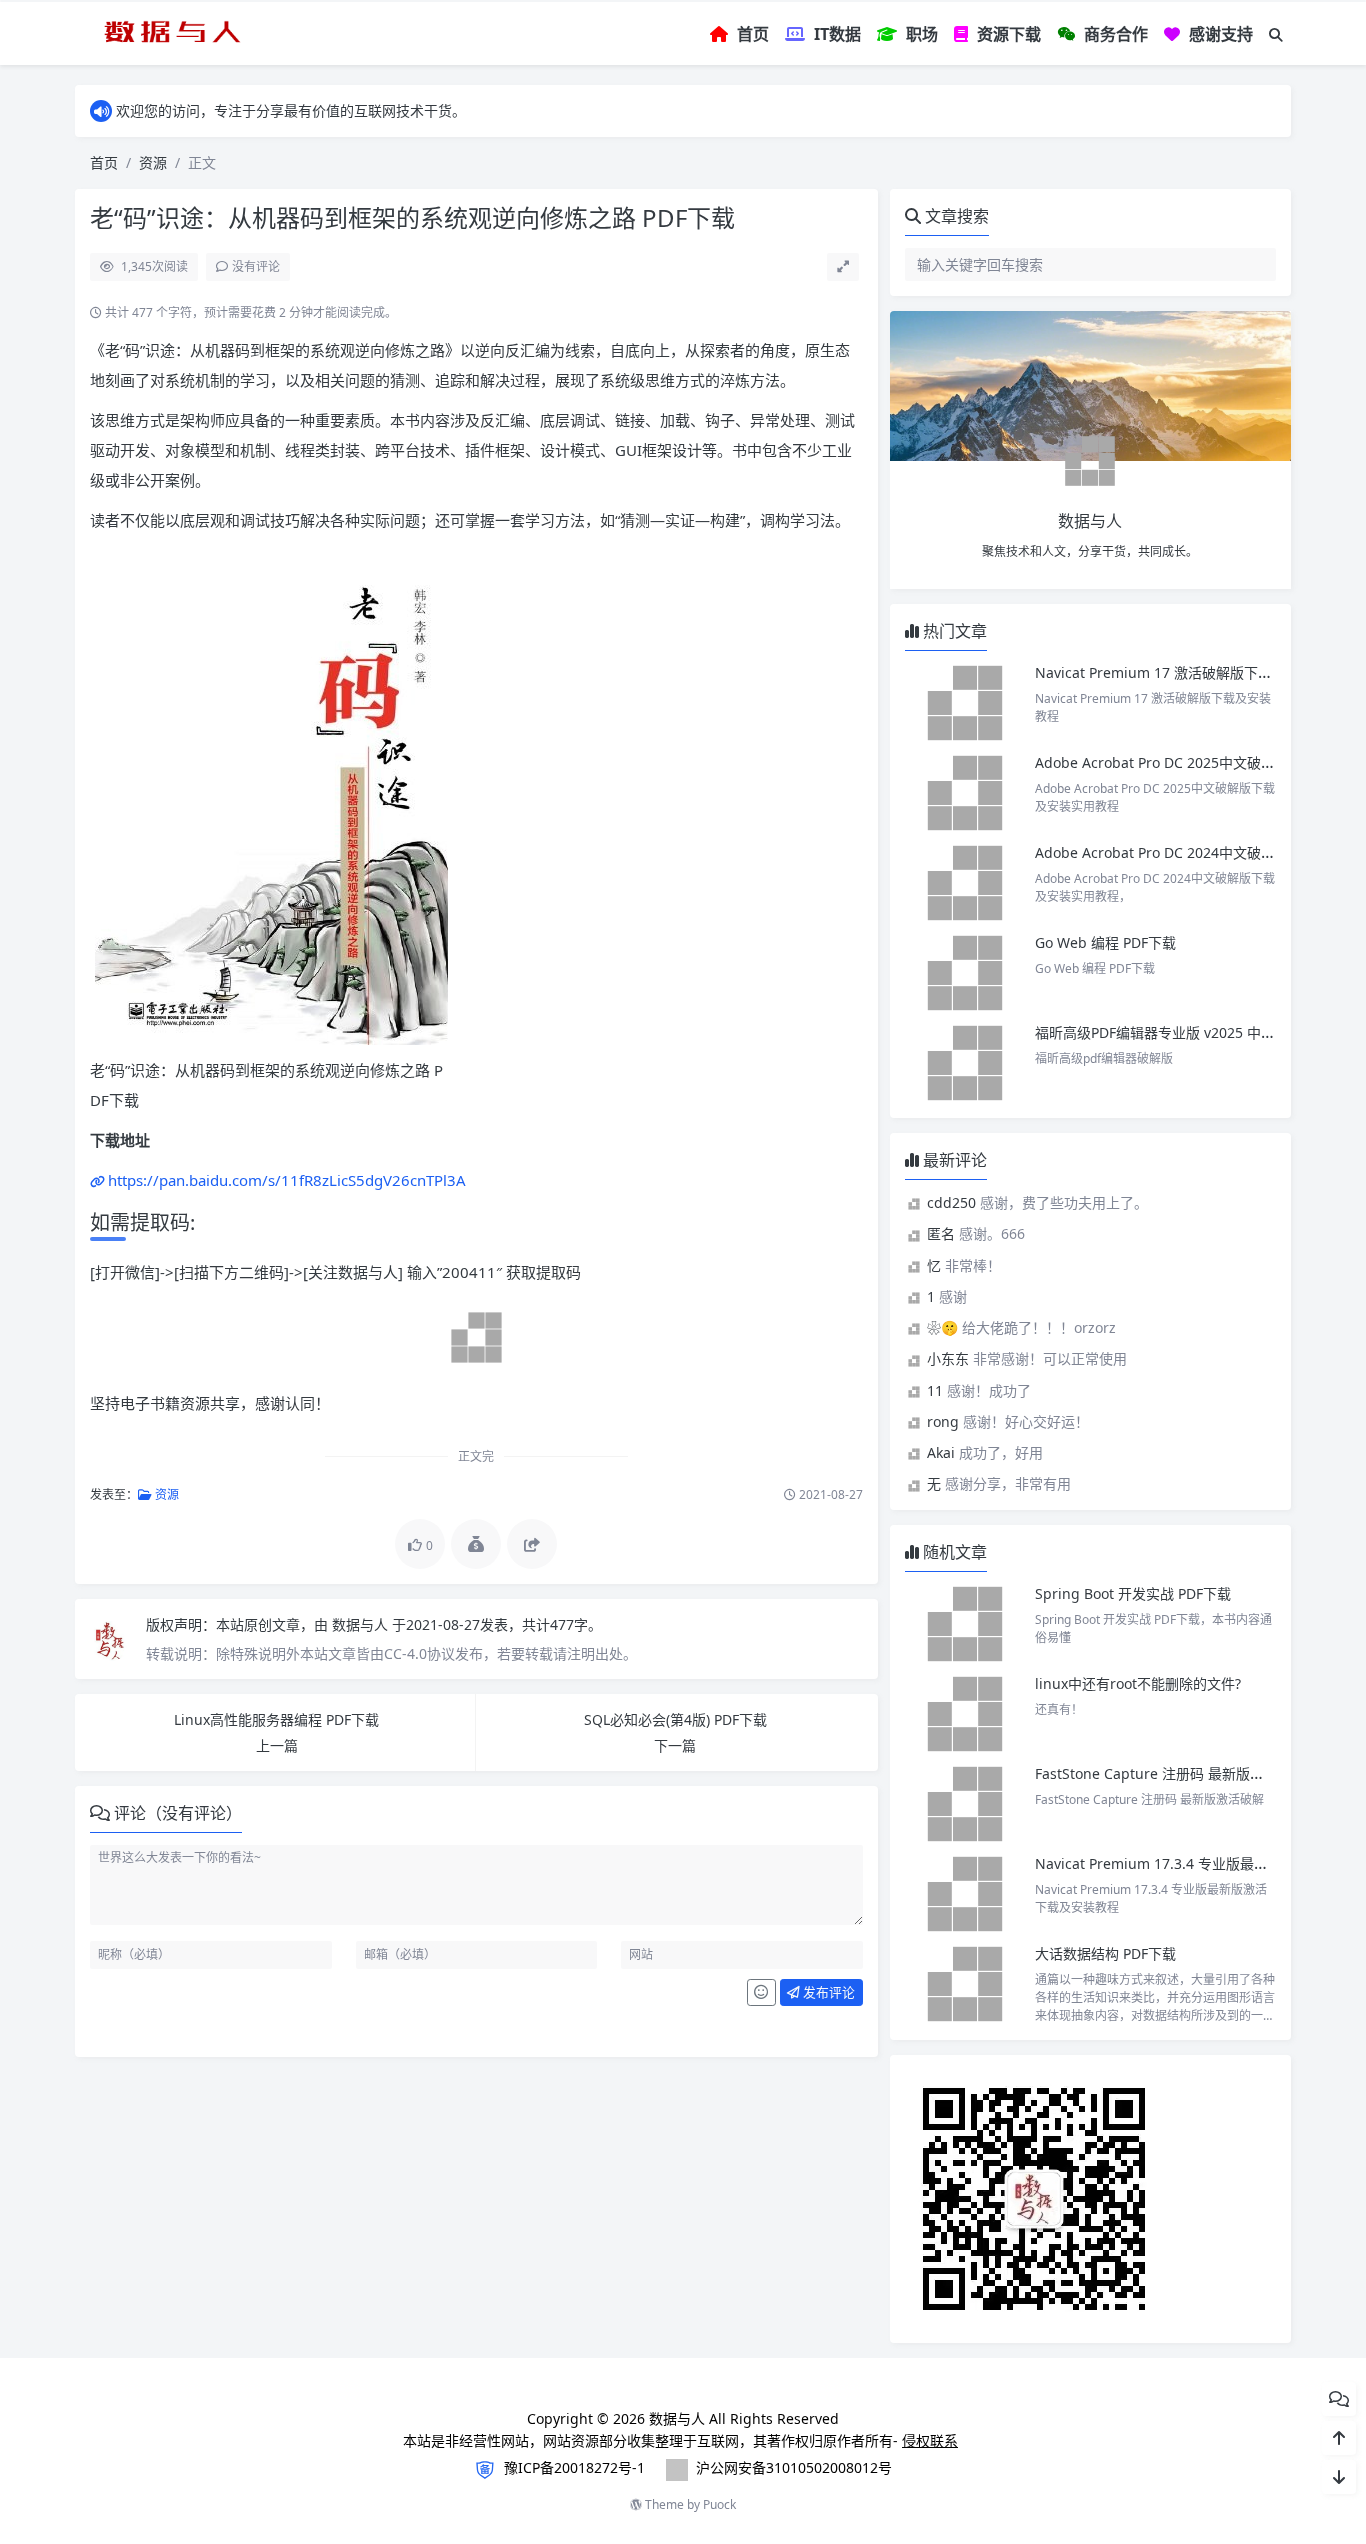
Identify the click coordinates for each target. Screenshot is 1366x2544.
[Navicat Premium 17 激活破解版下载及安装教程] (965, 703)
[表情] (761, 1993)
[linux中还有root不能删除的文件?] (965, 1714)
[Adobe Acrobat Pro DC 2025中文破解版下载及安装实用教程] (965, 793)
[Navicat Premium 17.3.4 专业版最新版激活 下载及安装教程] (965, 1894)
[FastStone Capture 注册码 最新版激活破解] (965, 1804)
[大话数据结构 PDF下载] (965, 1984)
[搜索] (1276, 34)
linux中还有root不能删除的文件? (1138, 1683)
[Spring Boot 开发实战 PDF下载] (965, 1624)
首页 (104, 162)
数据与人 (362, 1624)
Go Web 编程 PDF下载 (1105, 942)
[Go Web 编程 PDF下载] (965, 973)
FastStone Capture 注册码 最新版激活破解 (1170, 1773)
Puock (719, 2504)
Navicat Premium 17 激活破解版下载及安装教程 (1190, 672)
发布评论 (827, 1992)
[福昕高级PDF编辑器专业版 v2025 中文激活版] (965, 1063)
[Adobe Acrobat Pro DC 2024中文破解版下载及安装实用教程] (965, 883)
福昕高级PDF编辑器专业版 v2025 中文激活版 (1176, 1032)
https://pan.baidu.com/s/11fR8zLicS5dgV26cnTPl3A (287, 1180)
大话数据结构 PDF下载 (1105, 1953)
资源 (153, 162)
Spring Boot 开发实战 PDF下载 (1133, 1593)
